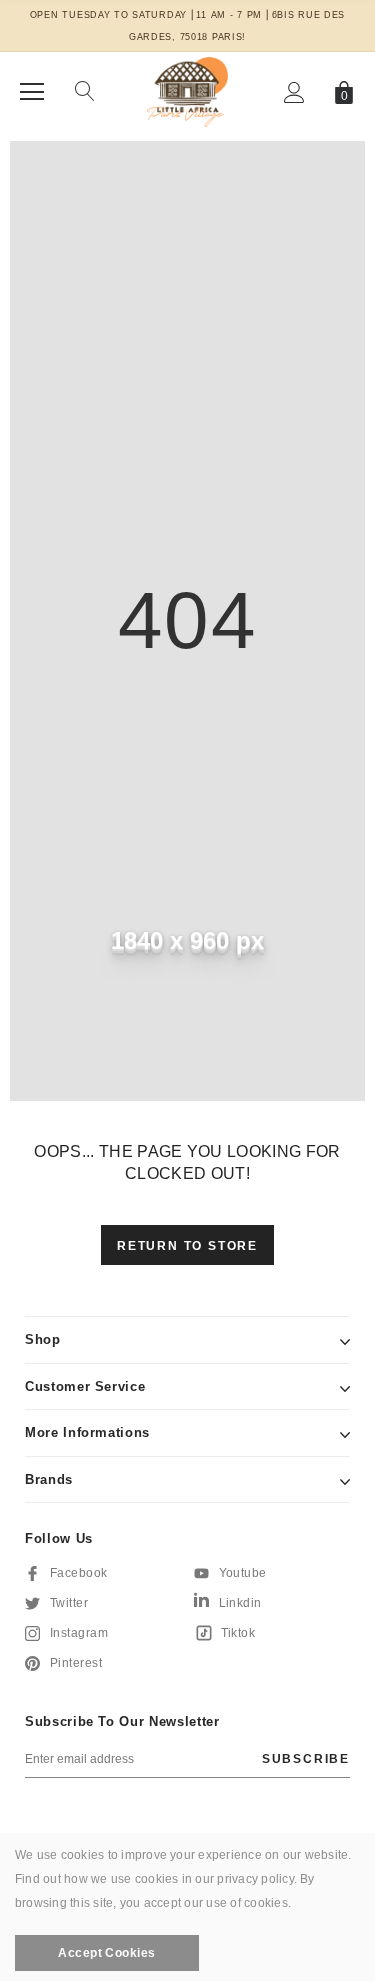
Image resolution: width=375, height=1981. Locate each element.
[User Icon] (294, 92)
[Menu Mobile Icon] (32, 92)
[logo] (187, 91)
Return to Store (187, 1246)
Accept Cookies (107, 1953)
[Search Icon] (85, 92)
